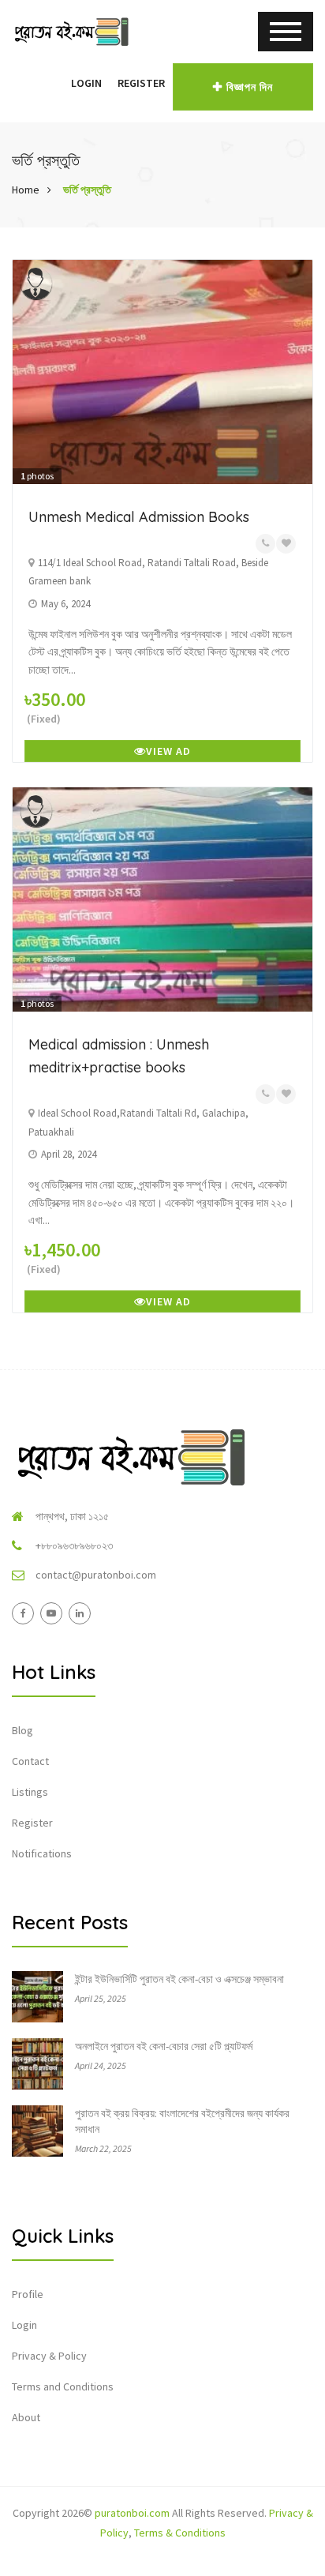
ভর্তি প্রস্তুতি (87, 190)
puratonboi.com (132, 2513)
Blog (22, 1730)
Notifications (42, 1853)
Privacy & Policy (49, 2356)
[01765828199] (265, 544)
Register (141, 83)
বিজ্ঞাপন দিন (250, 87)
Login (86, 83)
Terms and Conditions (63, 2386)
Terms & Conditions (180, 2533)
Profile (28, 2294)
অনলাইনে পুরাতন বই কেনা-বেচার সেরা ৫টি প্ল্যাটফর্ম (164, 2046)
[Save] (286, 544)
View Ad (168, 751)
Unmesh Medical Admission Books (139, 517)
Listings (30, 1792)
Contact (30, 1761)
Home (26, 190)
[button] (55, 83)
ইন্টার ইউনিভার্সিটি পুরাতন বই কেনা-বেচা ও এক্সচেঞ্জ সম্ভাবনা (179, 1979)
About (26, 2417)
